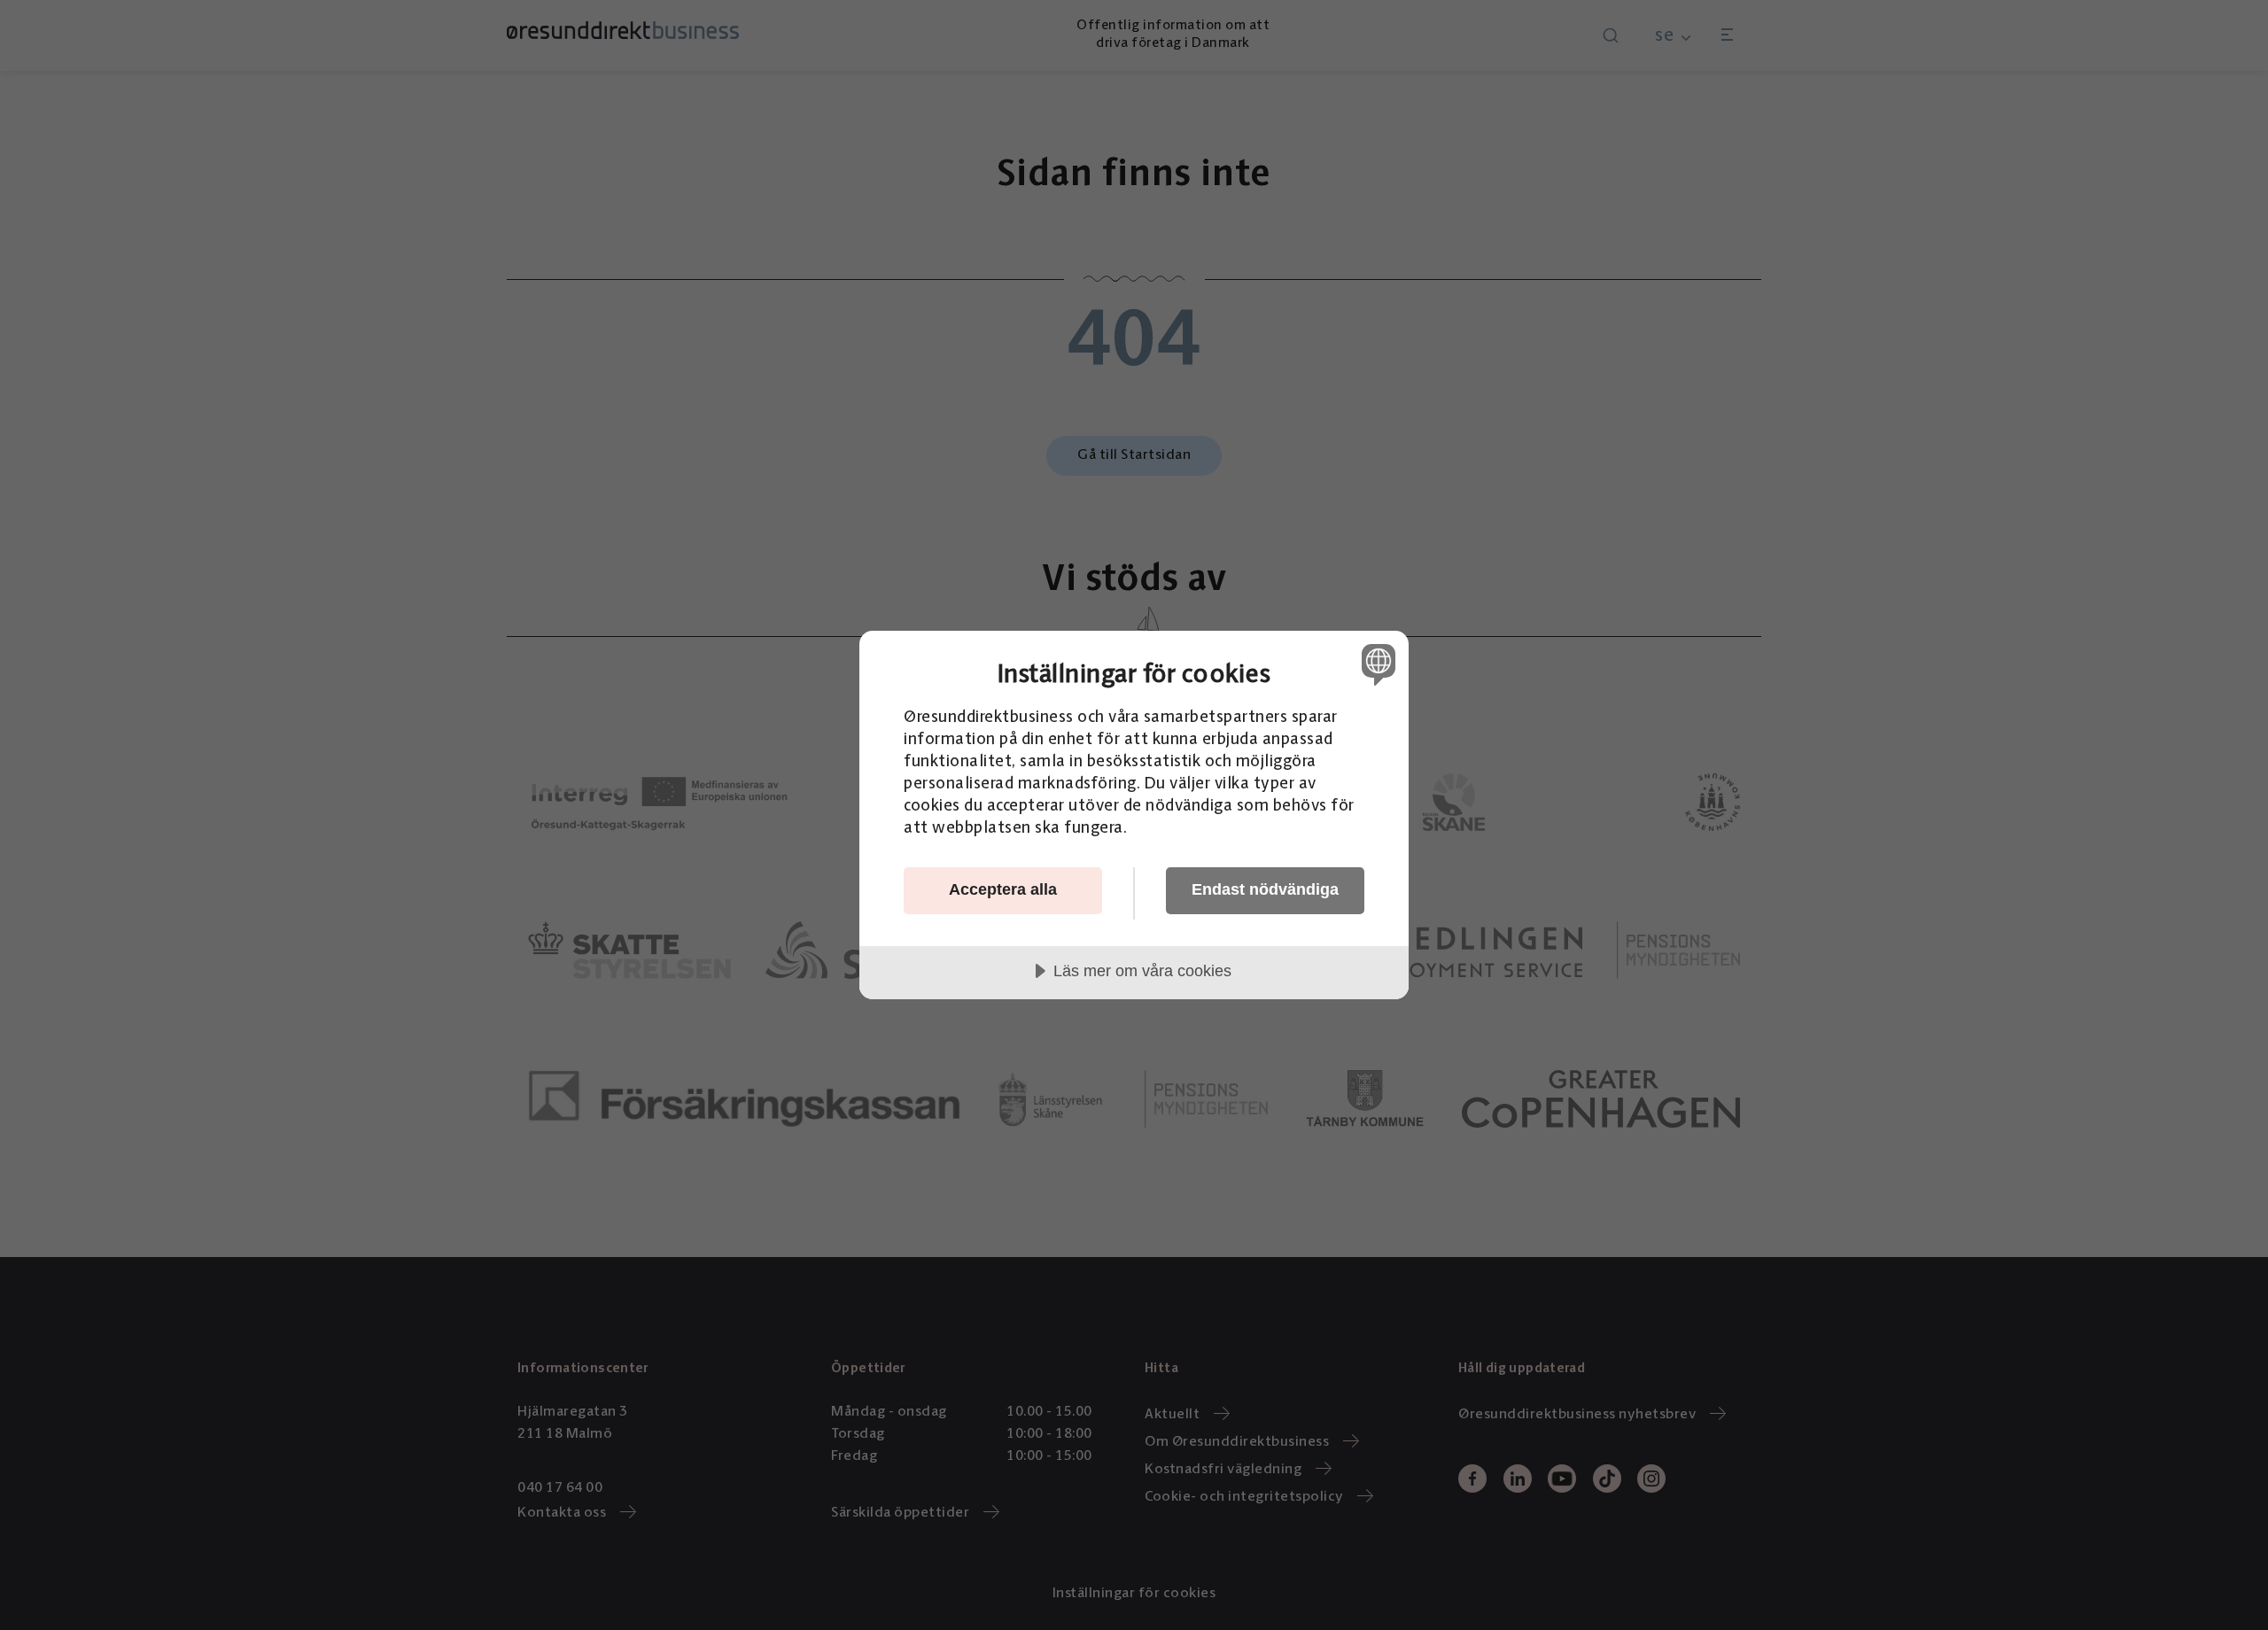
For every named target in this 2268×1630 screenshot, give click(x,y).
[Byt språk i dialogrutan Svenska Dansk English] (1375, 664)
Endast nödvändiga (1265, 889)
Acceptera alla (1003, 889)
